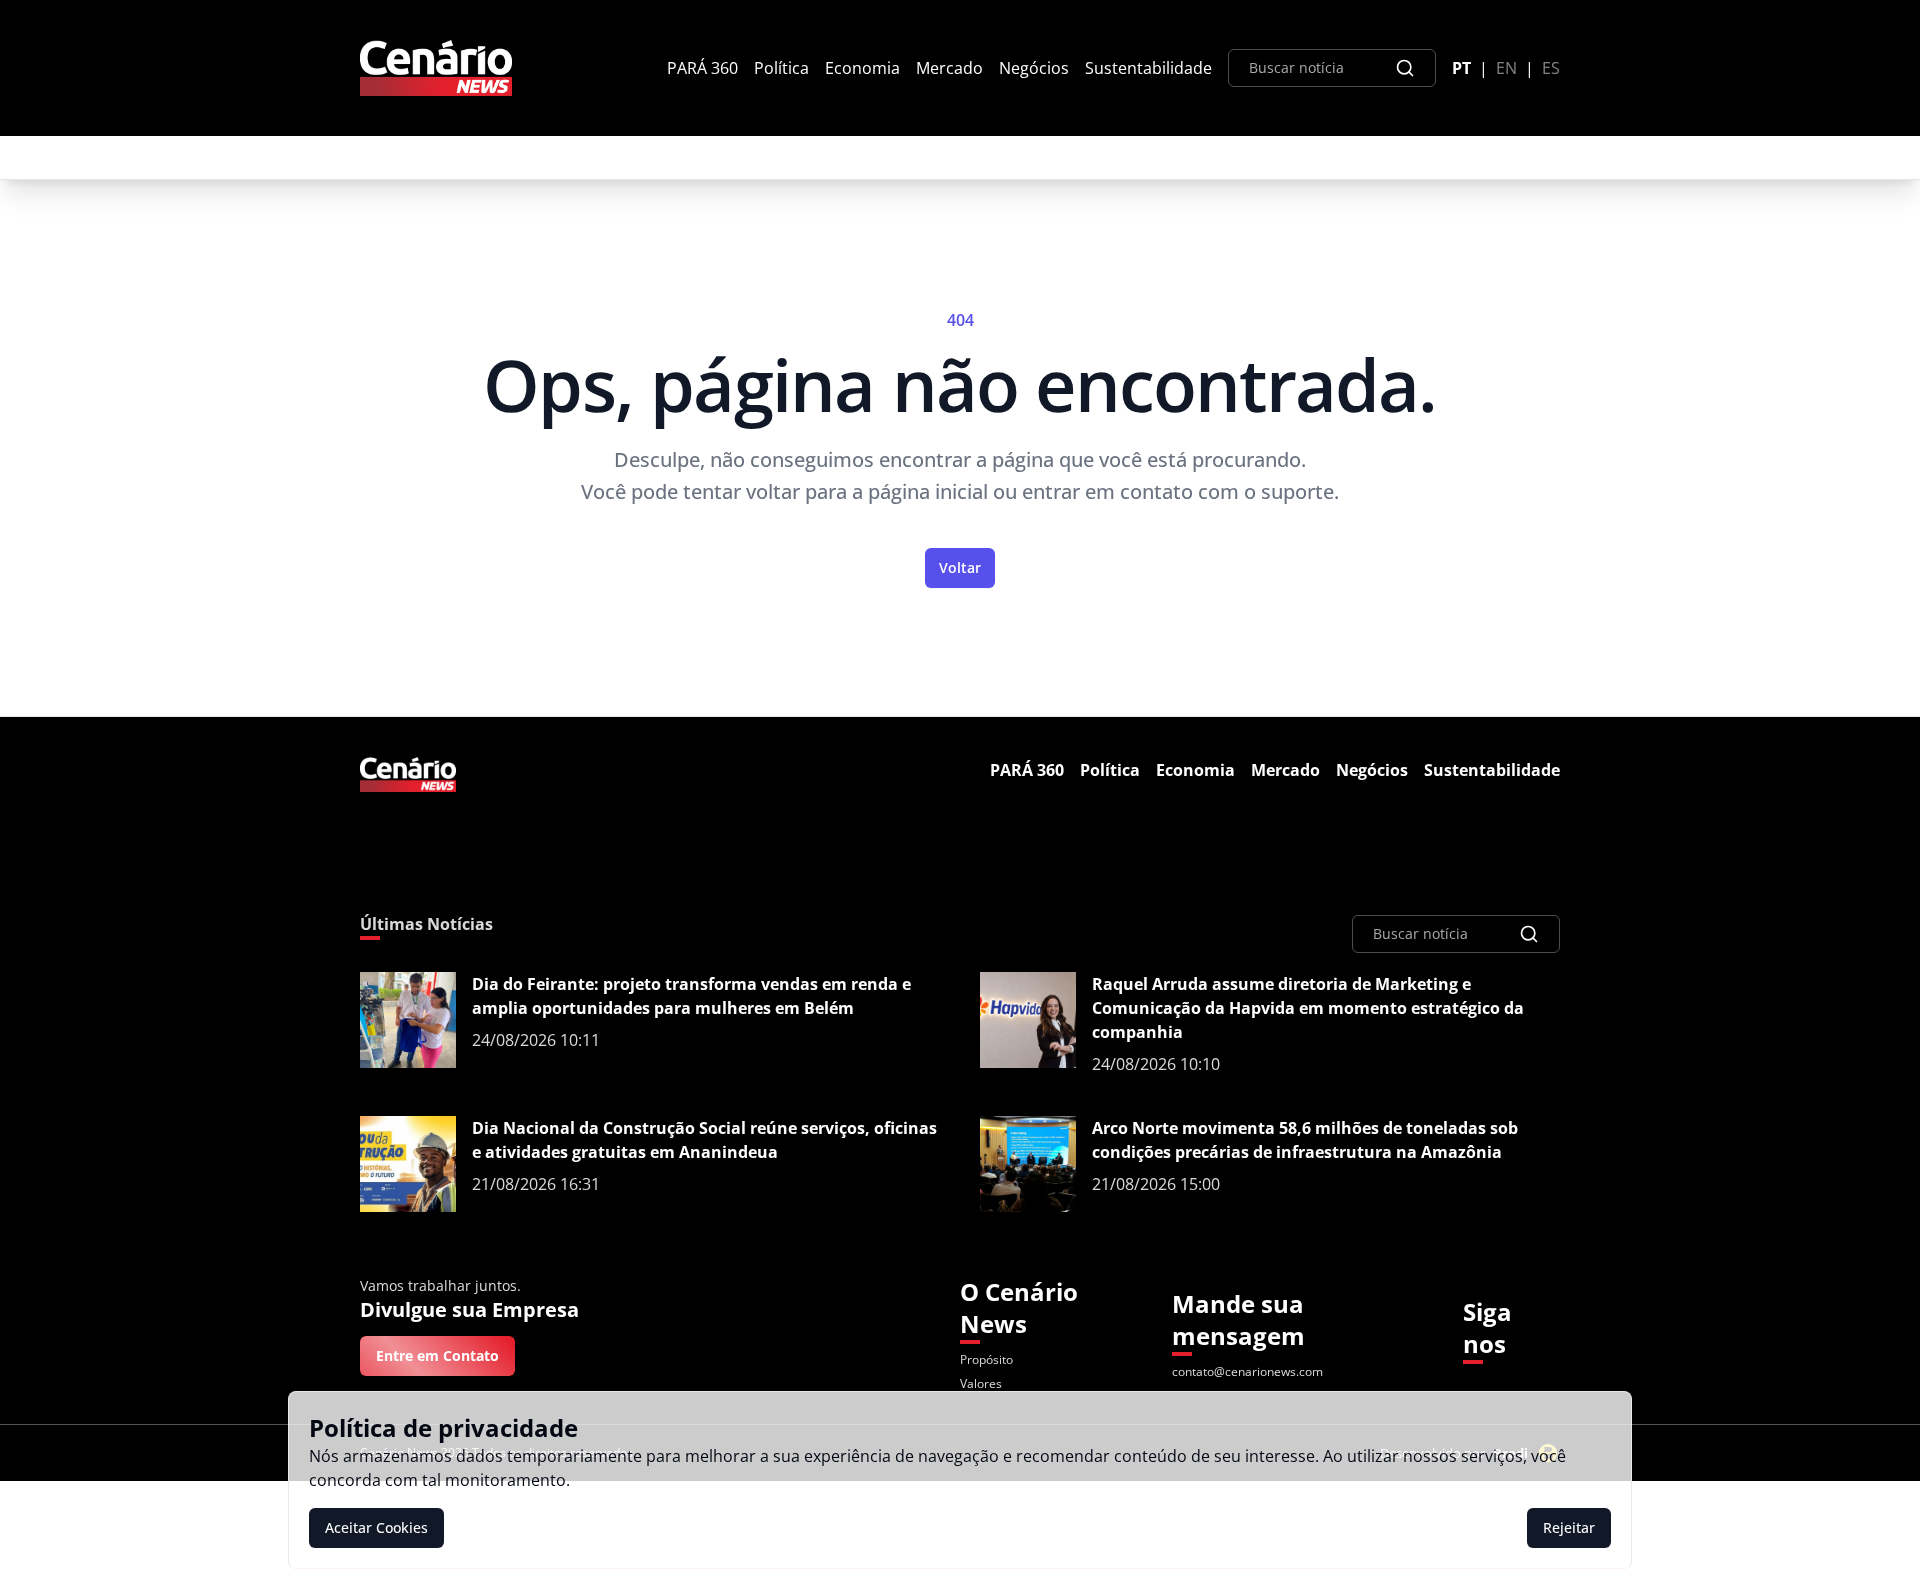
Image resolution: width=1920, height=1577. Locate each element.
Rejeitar (1569, 1527)
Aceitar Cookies (376, 1527)
